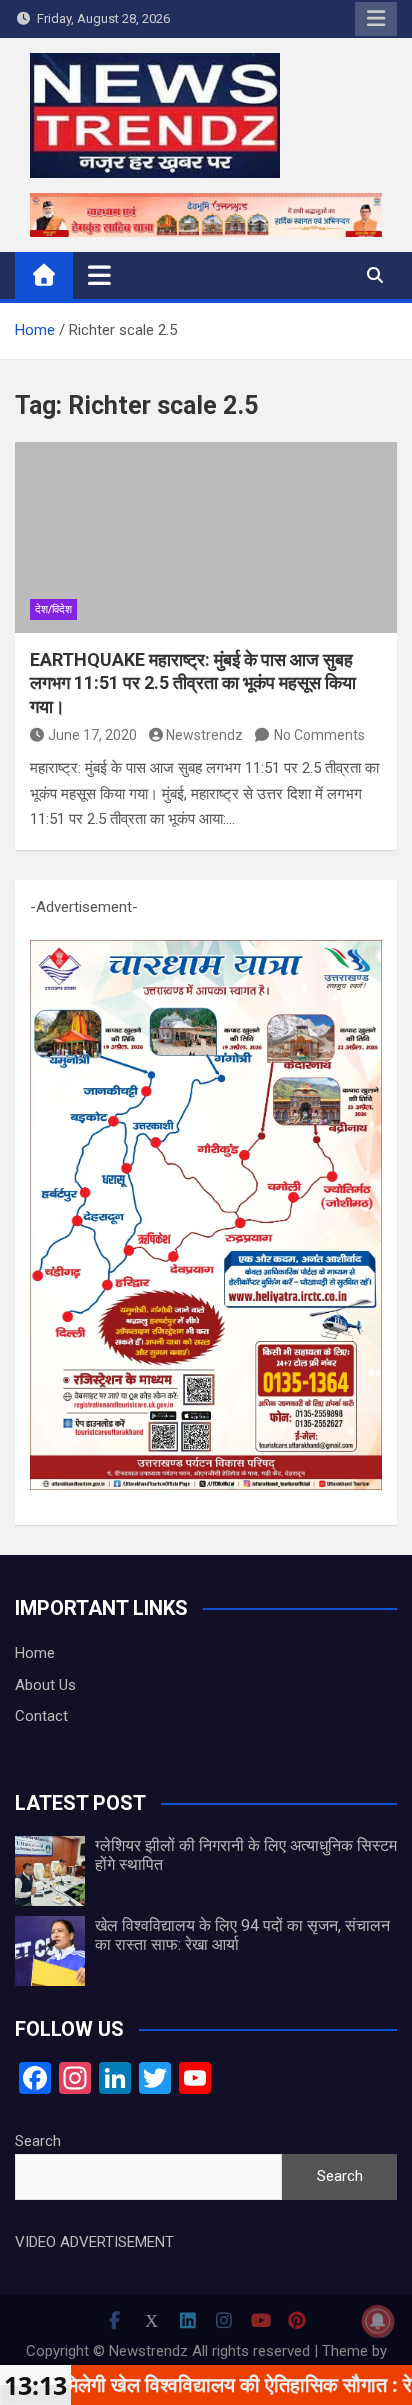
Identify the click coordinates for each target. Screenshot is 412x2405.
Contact (41, 1716)
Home (35, 1653)
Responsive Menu (376, 19)
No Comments (319, 735)
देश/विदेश (53, 609)
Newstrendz (204, 735)
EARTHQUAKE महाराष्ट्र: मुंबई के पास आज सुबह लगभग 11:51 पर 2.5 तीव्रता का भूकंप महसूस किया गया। (193, 683)
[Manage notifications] (378, 2321)
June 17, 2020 (92, 735)
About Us (45, 1685)
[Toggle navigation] (99, 275)
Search (38, 2141)
